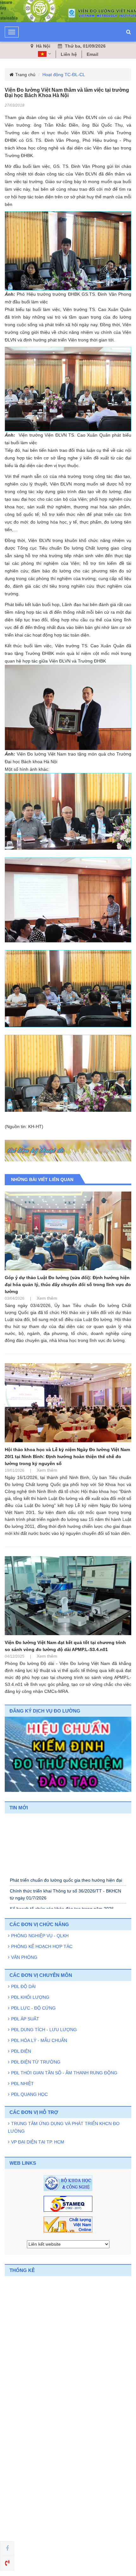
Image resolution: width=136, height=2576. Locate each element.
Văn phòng (24, 1957)
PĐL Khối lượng (30, 1997)
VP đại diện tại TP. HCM (38, 2142)
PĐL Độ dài (23, 1986)
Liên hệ (69, 54)
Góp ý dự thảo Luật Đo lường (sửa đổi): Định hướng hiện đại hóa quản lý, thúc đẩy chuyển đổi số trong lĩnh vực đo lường (68, 1285)
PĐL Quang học (29, 2094)
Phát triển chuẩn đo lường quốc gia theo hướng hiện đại (66, 1889)
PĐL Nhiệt (22, 2084)
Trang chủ (25, 75)
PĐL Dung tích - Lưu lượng (44, 2030)
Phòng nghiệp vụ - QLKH (40, 1936)
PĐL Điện (21, 2051)
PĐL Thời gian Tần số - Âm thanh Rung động (64, 2073)
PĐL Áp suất (25, 2019)
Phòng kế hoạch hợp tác (42, 1946)
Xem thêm (47, 1298)
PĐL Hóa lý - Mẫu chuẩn (39, 2040)
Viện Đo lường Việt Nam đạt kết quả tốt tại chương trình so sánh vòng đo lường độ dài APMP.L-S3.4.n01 (65, 1646)
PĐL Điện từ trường (36, 2062)
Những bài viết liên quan (42, 1179)
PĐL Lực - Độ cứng (33, 2008)
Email (93, 54)
